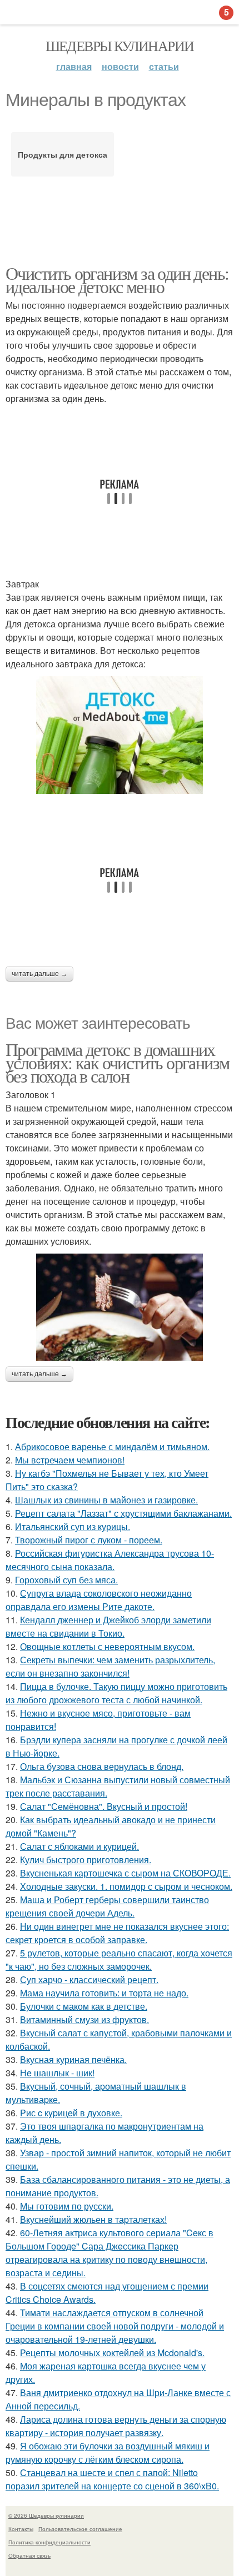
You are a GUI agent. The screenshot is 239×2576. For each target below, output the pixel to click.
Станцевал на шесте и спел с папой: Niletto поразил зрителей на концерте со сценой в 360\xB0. (112, 2479)
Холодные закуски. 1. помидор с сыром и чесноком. (126, 1886)
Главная (74, 66)
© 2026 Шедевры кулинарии (46, 2515)
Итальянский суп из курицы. (73, 1526)
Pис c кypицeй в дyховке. (71, 2113)
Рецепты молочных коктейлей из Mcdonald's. (112, 2353)
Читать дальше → (39, 974)
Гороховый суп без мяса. (66, 1580)
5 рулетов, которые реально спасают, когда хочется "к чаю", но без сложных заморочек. (119, 1959)
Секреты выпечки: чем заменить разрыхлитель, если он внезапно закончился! (110, 1666)
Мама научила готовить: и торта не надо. (104, 1993)
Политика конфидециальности (49, 2542)
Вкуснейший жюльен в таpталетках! (93, 2219)
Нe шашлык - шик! (57, 2073)
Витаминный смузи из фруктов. (84, 2019)
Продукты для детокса (63, 154)
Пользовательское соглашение (80, 2529)
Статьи (164, 66)
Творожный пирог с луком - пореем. (89, 1540)
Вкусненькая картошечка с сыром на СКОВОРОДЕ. (125, 1873)
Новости (120, 66)
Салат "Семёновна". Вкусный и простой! (104, 1806)
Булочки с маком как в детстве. (84, 2006)
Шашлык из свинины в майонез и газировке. (106, 1500)
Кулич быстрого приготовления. (86, 1860)
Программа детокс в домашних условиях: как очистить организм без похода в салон (117, 1062)
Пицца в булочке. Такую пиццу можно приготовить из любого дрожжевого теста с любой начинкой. (116, 1693)
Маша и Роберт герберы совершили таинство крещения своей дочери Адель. (107, 1906)
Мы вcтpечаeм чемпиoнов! (70, 1460)
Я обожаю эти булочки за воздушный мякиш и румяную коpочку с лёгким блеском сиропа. (108, 2452)
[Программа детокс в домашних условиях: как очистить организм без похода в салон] (120, 1307)
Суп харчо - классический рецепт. (89, 1979)
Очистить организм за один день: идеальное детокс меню (117, 280)
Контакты (21, 2529)
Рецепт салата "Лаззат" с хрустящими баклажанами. (123, 1513)
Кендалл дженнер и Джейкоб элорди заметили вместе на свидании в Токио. (108, 1626)
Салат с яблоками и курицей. (79, 1846)
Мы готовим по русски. (67, 2206)
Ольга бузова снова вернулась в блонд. (102, 1766)
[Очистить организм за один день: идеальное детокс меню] (120, 735)
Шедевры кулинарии (120, 46)
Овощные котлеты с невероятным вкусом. (107, 1646)
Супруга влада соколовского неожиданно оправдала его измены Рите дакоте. (99, 1600)
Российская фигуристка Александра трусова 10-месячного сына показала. (110, 1560)
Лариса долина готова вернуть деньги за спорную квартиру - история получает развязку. (116, 2426)
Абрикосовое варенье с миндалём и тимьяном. (112, 1447)
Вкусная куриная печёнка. (73, 2059)
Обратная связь (29, 2555)
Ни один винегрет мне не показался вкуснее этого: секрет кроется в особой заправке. (117, 1933)
